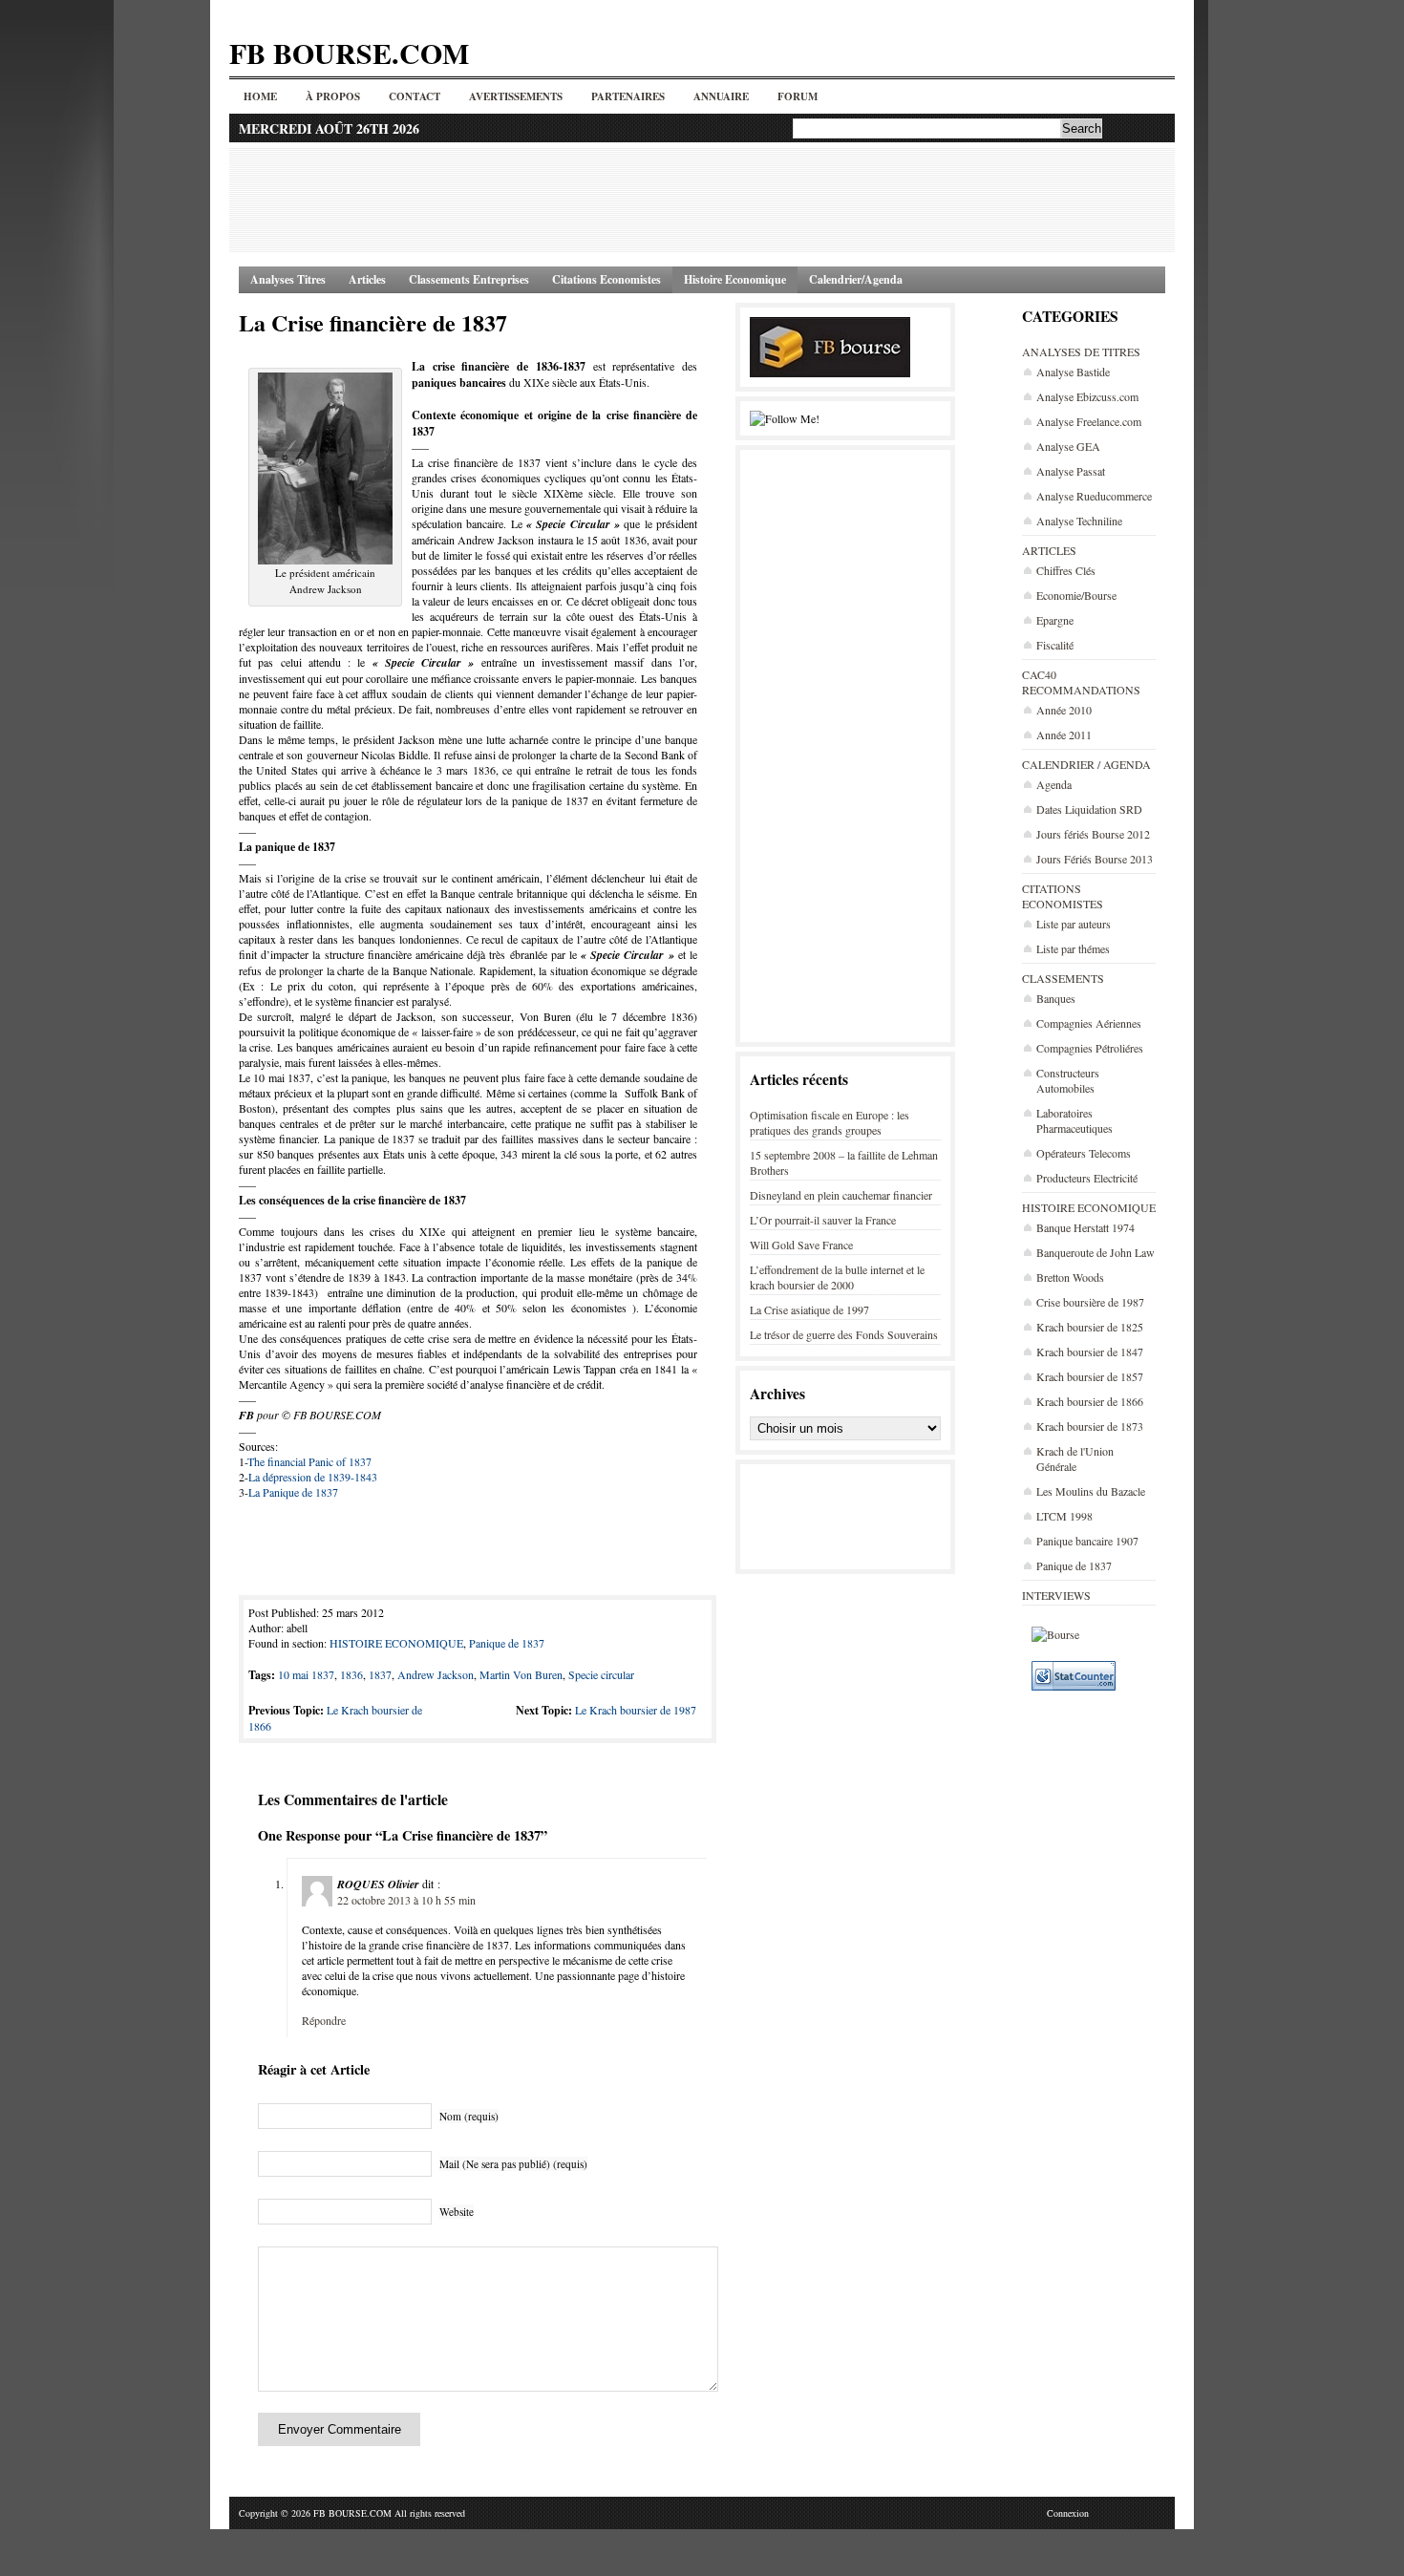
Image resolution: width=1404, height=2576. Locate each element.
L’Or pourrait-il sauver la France (823, 1220)
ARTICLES (1049, 550)
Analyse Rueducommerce (1094, 496)
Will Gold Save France (801, 1245)
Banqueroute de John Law (1096, 1252)
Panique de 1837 (1074, 1565)
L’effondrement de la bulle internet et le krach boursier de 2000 (837, 1277)
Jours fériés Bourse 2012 (1093, 834)
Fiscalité (1055, 645)
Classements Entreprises (469, 279)
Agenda (1054, 784)
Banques (1056, 998)
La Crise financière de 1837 (373, 322)
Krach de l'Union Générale (1075, 1458)
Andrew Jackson (436, 1674)
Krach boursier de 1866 (1090, 1401)
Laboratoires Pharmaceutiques (1074, 1120)
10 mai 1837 (306, 1674)
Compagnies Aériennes (1089, 1023)
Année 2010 (1064, 710)
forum (798, 96)
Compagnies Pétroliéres (1090, 1048)
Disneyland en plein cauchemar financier (841, 1195)
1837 (380, 1674)
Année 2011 (1064, 734)
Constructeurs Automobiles (1068, 1080)
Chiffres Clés (1066, 570)
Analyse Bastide (1073, 372)
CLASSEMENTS (1063, 978)
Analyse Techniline (1079, 521)
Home (260, 96)
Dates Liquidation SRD (1089, 809)
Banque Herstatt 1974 (1085, 1227)
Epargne (1055, 620)
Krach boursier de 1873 (1090, 1426)
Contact (415, 96)
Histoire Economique (735, 279)
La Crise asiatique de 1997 (809, 1309)
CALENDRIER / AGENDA (1086, 764)
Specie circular (601, 1674)
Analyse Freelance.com (1089, 421)
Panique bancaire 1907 (1087, 1541)
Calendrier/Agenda (856, 279)
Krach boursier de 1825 (1090, 1327)
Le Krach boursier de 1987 (636, 1710)
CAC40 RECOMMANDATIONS (1081, 682)
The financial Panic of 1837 (309, 1461)
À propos (333, 96)
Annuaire (721, 96)
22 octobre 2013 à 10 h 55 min (406, 1900)
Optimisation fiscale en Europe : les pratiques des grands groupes (830, 1122)
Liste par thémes (1073, 948)
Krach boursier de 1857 (1090, 1376)
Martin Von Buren (521, 1674)
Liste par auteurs (1074, 924)
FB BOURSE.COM (349, 53)
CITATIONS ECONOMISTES (1063, 896)
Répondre (324, 2020)
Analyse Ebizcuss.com (1087, 396)
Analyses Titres (288, 279)
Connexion (1068, 2513)
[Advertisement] (702, 200)
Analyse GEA (1068, 446)
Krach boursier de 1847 (1090, 1352)
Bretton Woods (1070, 1277)
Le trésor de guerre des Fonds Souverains (844, 1334)
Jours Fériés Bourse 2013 (1095, 859)
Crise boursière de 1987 (1090, 1302)
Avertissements (516, 96)
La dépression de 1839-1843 (313, 1477)
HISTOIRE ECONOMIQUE (1089, 1207)
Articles (367, 279)
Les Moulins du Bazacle (1091, 1491)
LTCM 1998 (1064, 1516)
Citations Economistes (606, 279)
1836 (351, 1674)
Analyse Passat (1071, 471)
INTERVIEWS (1056, 1595)
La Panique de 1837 (293, 1492)
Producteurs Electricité (1087, 1178)
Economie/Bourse (1076, 595)
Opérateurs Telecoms (1084, 1153)
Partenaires (628, 96)
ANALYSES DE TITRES (1081, 351)
